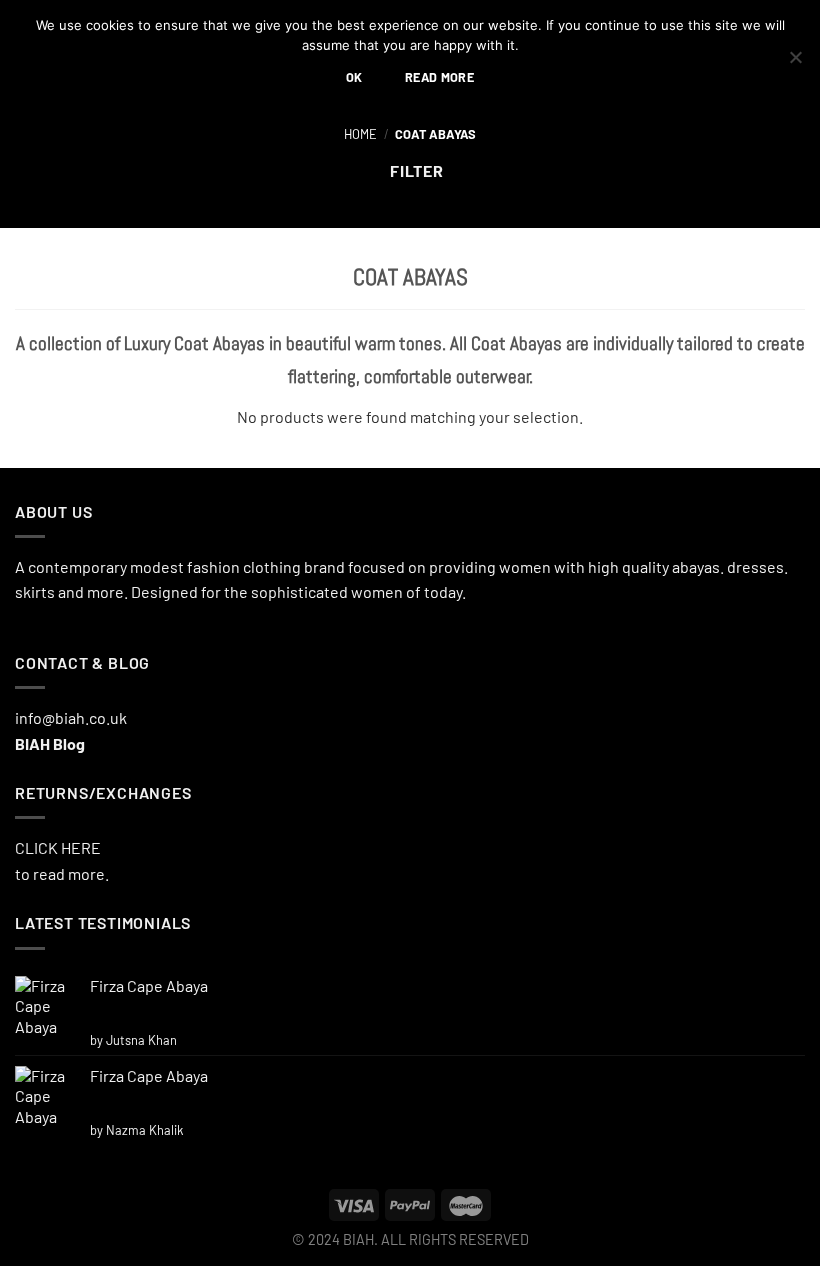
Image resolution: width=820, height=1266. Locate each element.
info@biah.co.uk (71, 717)
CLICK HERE (58, 847)
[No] (795, 63)
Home (360, 134)
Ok (354, 77)
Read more (439, 77)
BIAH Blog (50, 743)
